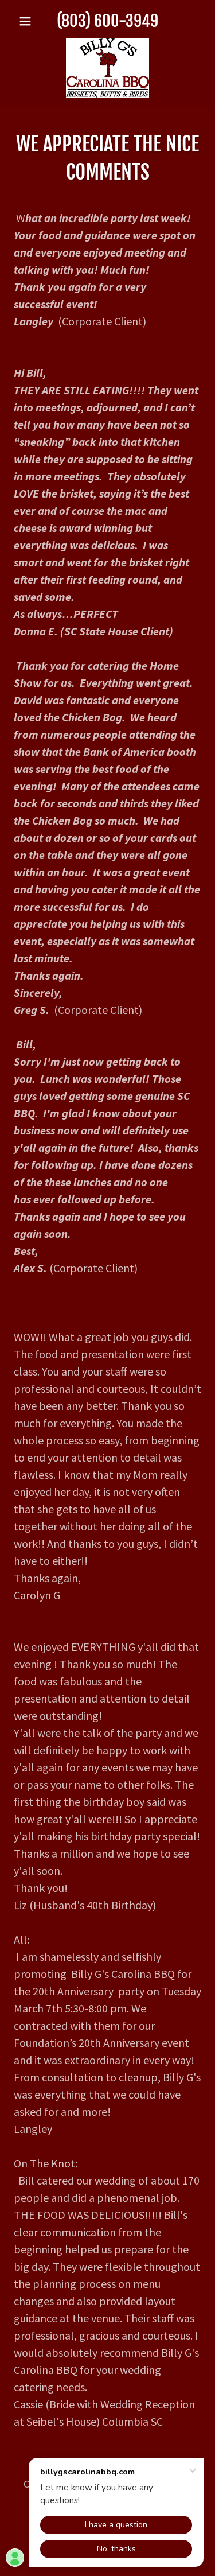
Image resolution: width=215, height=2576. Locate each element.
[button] (28, 21)
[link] (107, 68)
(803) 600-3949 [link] (107, 21)
